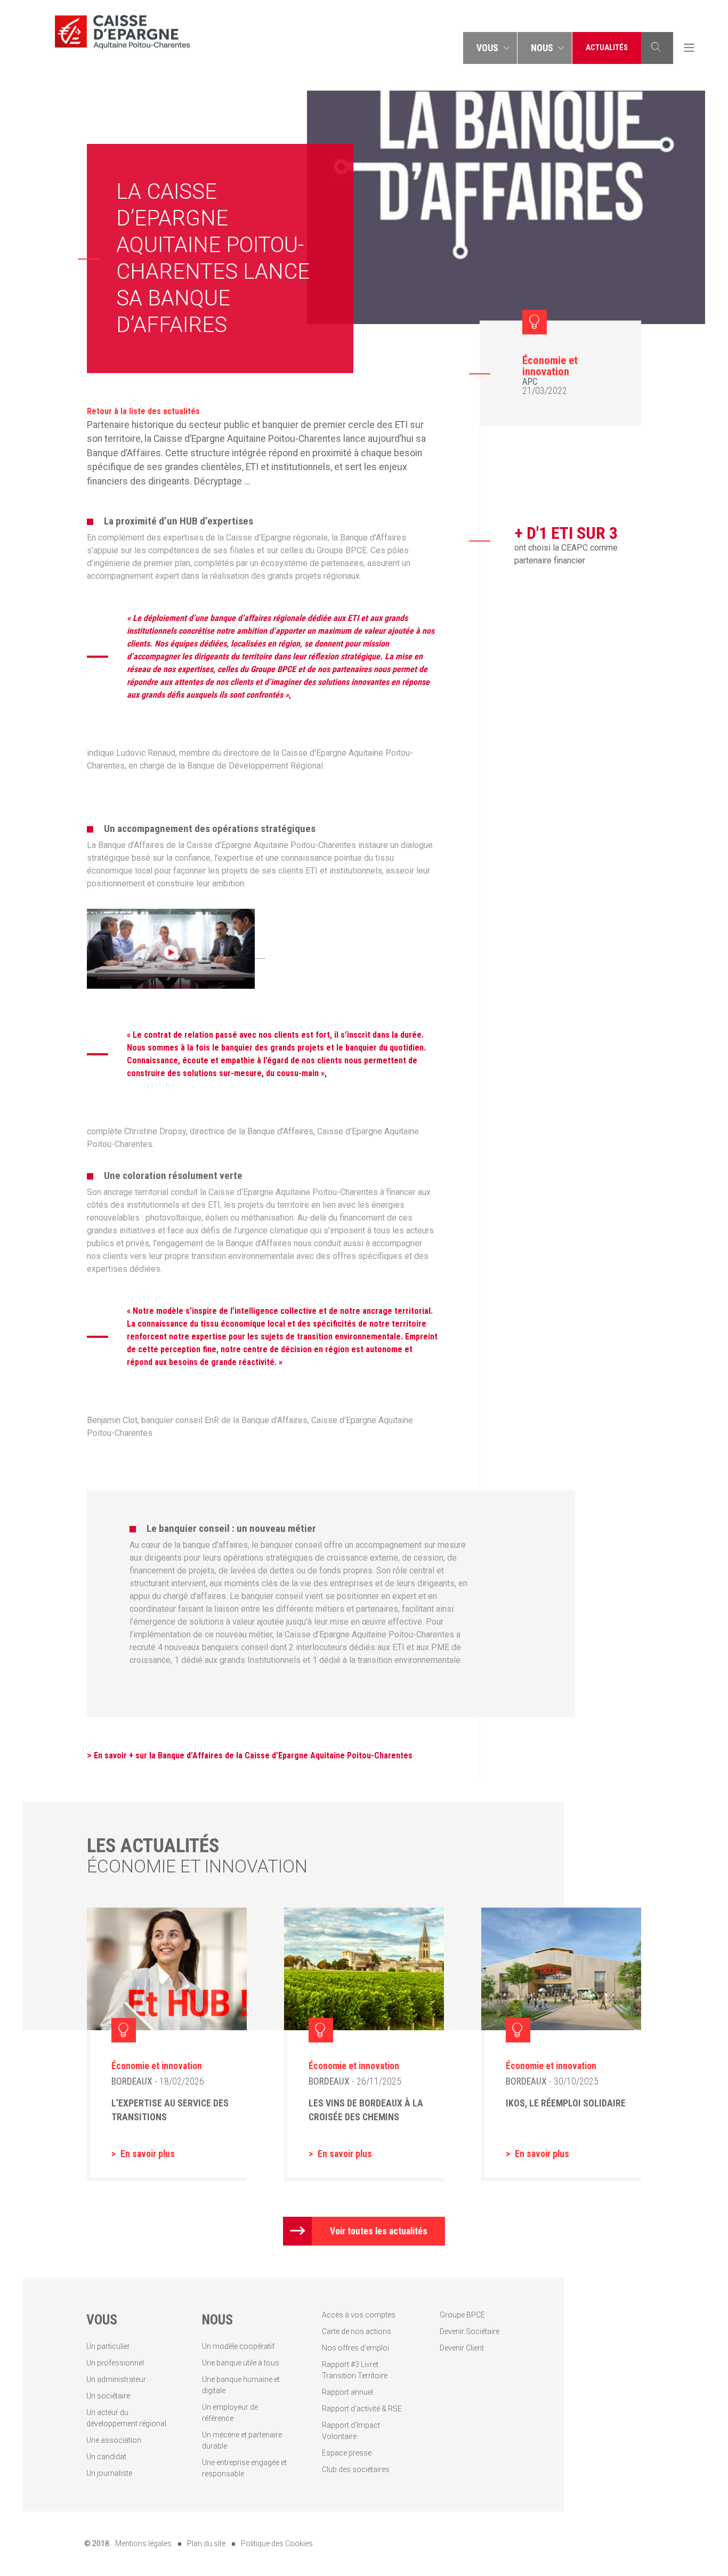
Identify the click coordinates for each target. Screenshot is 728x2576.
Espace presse (347, 2453)
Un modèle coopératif (238, 2346)
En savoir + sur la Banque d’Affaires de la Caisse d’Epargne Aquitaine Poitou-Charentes (254, 1755)
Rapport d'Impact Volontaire (351, 2431)
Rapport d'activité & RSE (362, 2409)
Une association (114, 2440)
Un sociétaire (108, 2396)
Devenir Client (462, 2348)
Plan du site (206, 2543)
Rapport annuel (347, 2392)
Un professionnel (115, 2363)
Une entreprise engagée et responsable (244, 2468)
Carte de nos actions (357, 2331)
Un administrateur (116, 2379)
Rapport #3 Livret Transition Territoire (355, 2370)
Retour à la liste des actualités (143, 411)
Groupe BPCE (462, 2315)
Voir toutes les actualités (379, 2231)
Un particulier (108, 2346)
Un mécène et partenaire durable (242, 2440)
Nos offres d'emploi (355, 2348)
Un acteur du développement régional (126, 2418)
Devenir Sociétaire (470, 2331)
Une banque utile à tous (241, 2363)
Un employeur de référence (230, 2413)
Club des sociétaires (356, 2469)
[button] (490, 48)
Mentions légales (143, 2543)
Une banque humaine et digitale (241, 2385)
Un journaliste (109, 2473)
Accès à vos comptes (359, 2315)
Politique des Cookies (277, 2543)
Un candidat (106, 2457)
